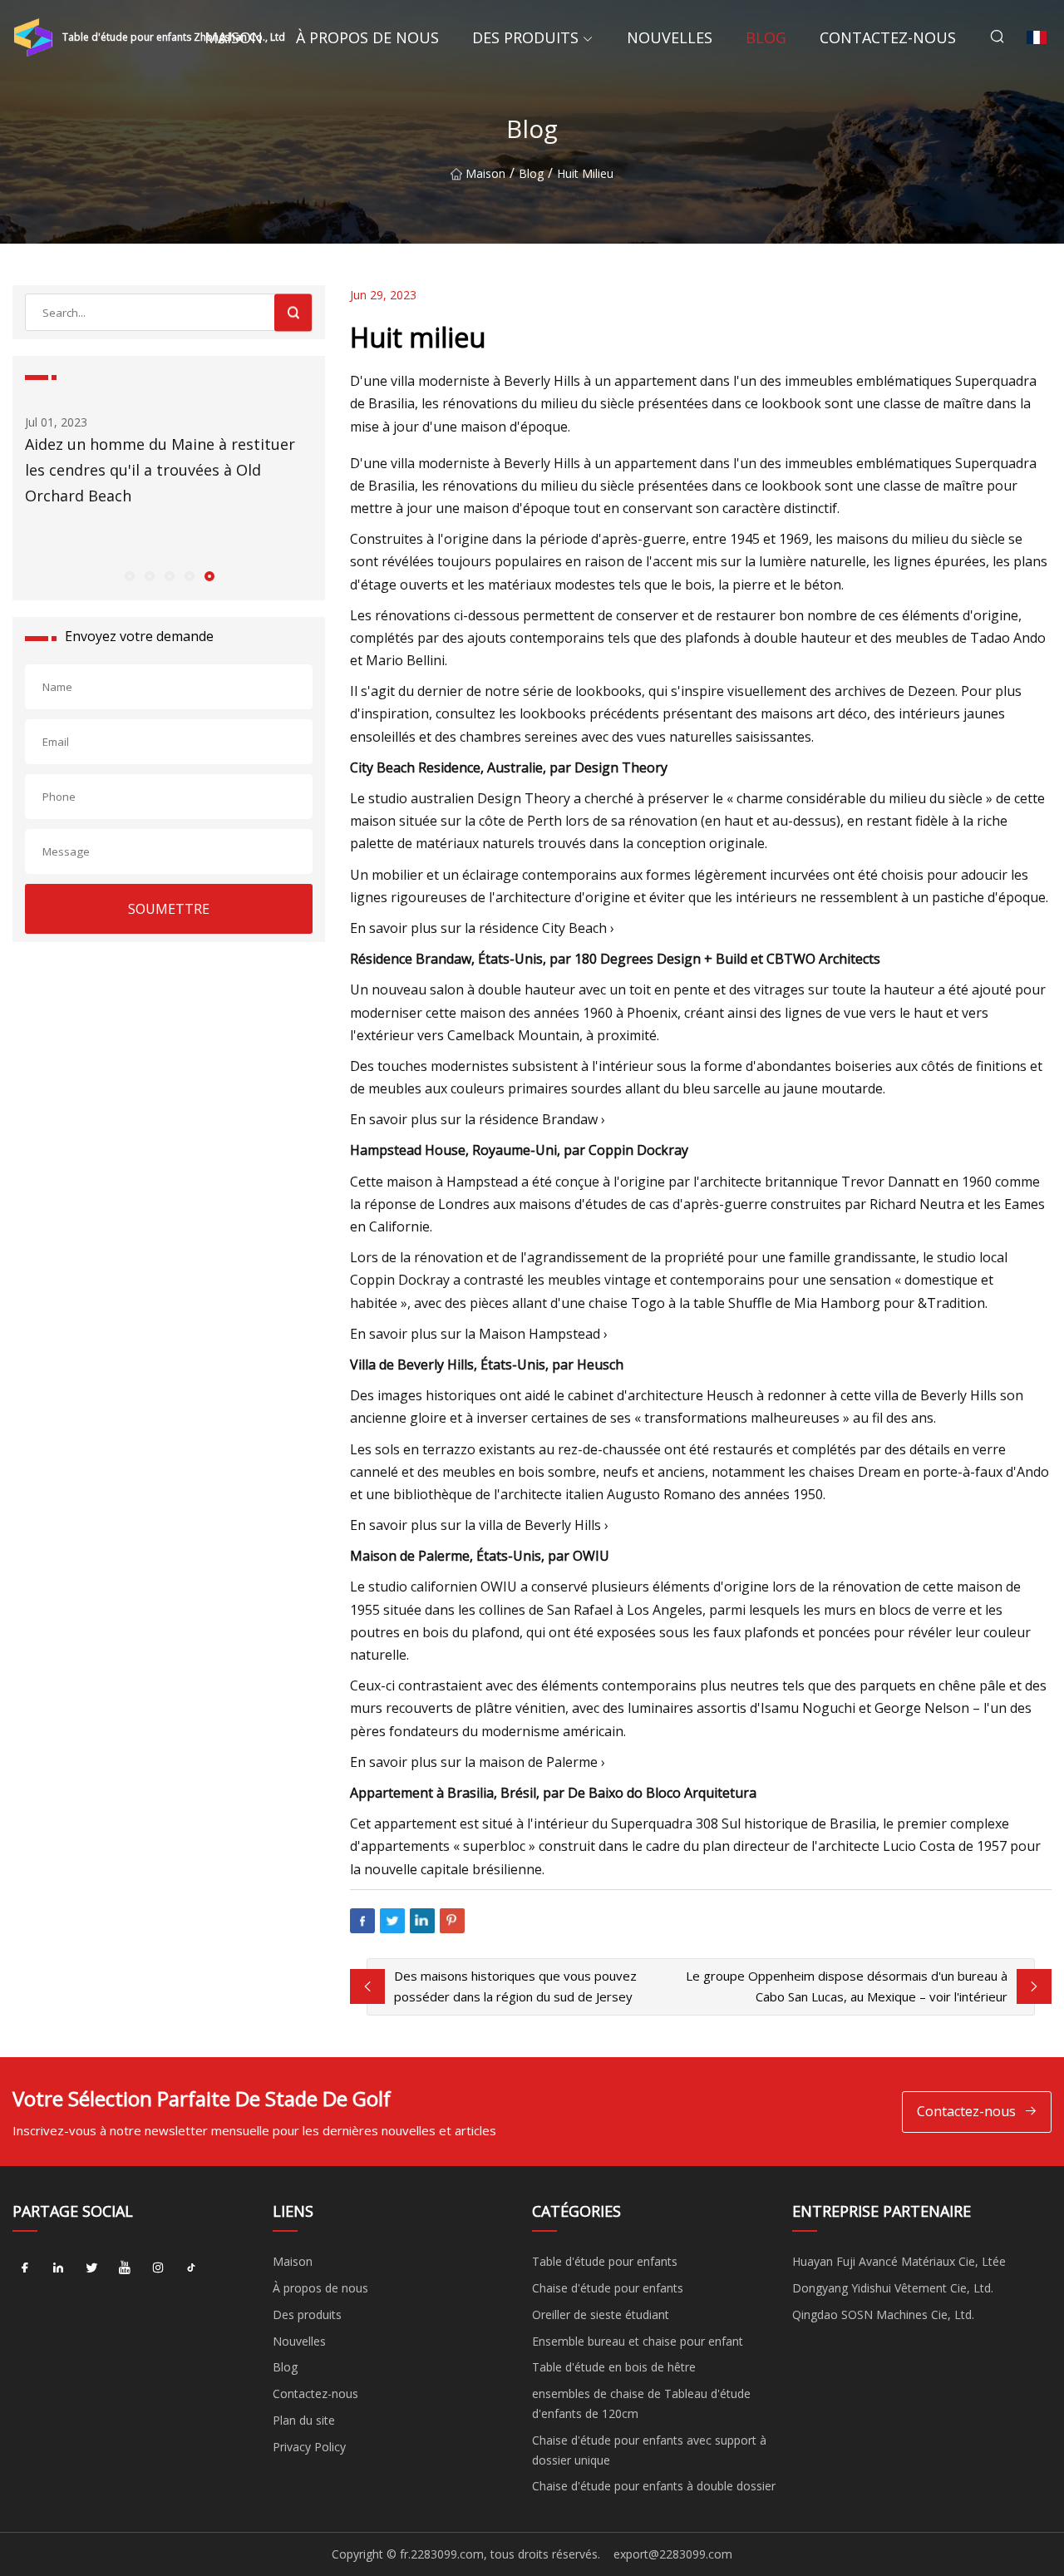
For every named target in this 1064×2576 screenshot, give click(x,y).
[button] (129, 575)
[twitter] (91, 2268)
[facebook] (25, 2268)
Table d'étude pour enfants (605, 2261)
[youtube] (125, 2268)
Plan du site (304, 2420)
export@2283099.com (673, 2554)
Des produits (525, 37)
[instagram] (158, 2268)
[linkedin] (58, 2268)
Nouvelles (670, 37)
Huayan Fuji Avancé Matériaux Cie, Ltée (899, 2261)
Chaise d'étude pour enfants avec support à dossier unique (649, 2450)
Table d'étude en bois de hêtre (614, 2367)
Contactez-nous (888, 37)
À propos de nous (367, 37)
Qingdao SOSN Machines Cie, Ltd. (883, 2314)
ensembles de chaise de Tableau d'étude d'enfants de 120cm (641, 2403)
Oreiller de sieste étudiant (601, 2314)
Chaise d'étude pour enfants (608, 2288)
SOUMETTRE (169, 909)
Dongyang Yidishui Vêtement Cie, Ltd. (893, 2288)
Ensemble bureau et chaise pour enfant (638, 2341)
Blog (766, 37)
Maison (234, 37)
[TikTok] (191, 2268)
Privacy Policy (309, 2447)
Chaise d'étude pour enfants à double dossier (654, 2486)
